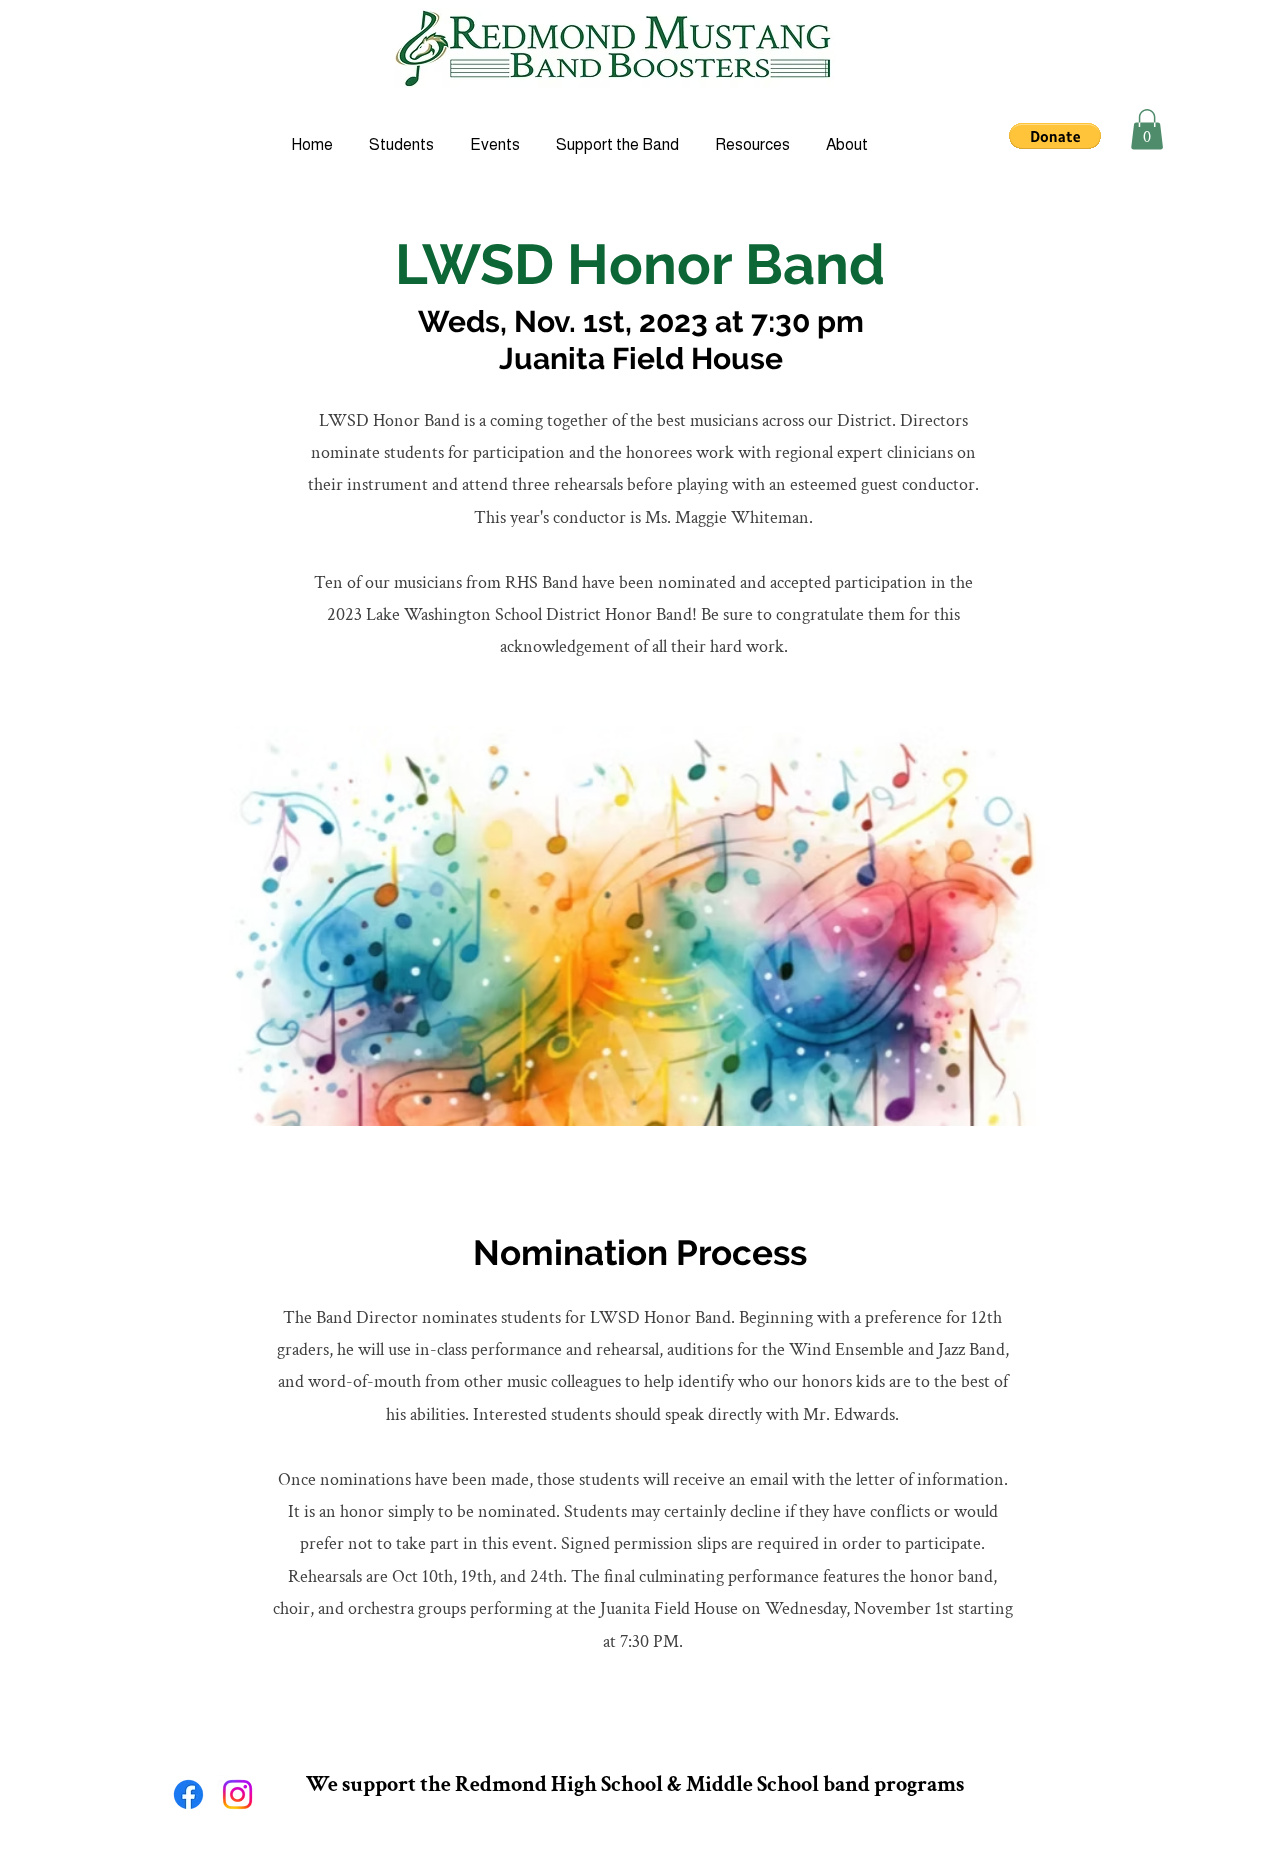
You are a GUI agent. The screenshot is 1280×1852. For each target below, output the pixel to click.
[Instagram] (237, 1794)
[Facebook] (188, 1794)
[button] (1055, 136)
